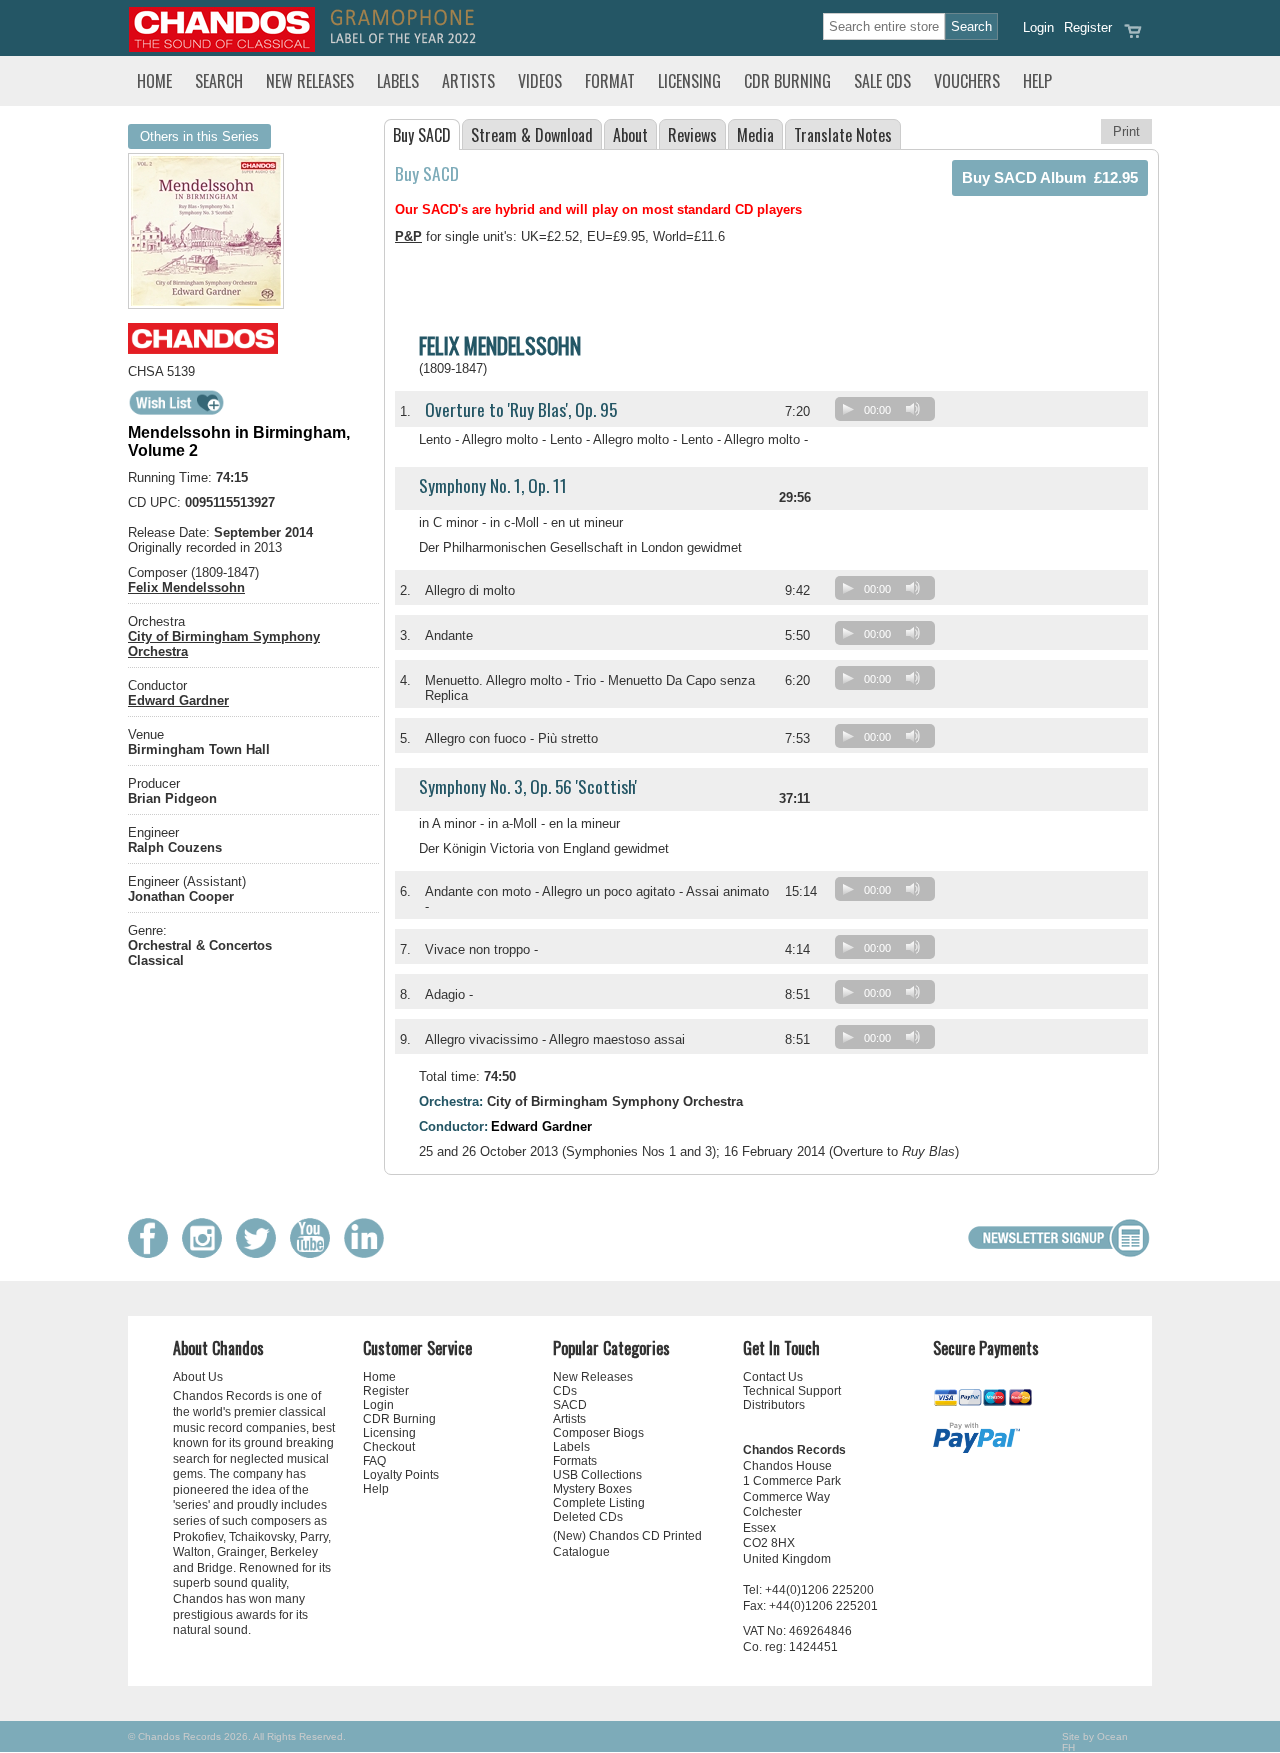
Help (1037, 81)
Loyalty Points (401, 1475)
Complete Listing (599, 1503)
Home (154, 81)
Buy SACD (422, 135)
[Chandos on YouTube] (315, 1253)
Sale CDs (882, 81)
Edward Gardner (178, 700)
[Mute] (913, 409)
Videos (540, 81)
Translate (843, 135)
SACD (570, 1405)
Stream (532, 135)
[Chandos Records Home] (222, 47)
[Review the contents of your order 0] (1133, 37)
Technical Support (792, 1391)
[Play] (848, 409)
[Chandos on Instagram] (207, 1253)
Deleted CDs (588, 1517)
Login (1038, 27)
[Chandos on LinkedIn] (369, 1253)
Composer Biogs (598, 1433)
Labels (398, 81)
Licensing (689, 81)
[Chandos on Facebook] (153, 1253)
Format (610, 81)
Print (1126, 131)
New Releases (310, 81)
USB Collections (597, 1475)
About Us (198, 1377)
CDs (565, 1391)
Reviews (692, 135)
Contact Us (773, 1377)
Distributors (774, 1405)
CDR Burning (787, 81)
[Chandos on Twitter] (261, 1253)
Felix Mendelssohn (186, 587)
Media (755, 135)
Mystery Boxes (592, 1489)
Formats (575, 1461)
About (630, 135)
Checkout (389, 1447)
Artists (468, 81)
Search (219, 81)
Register (1088, 27)
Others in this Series (199, 136)
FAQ (374, 1461)
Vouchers (967, 81)
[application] (890, 413)
